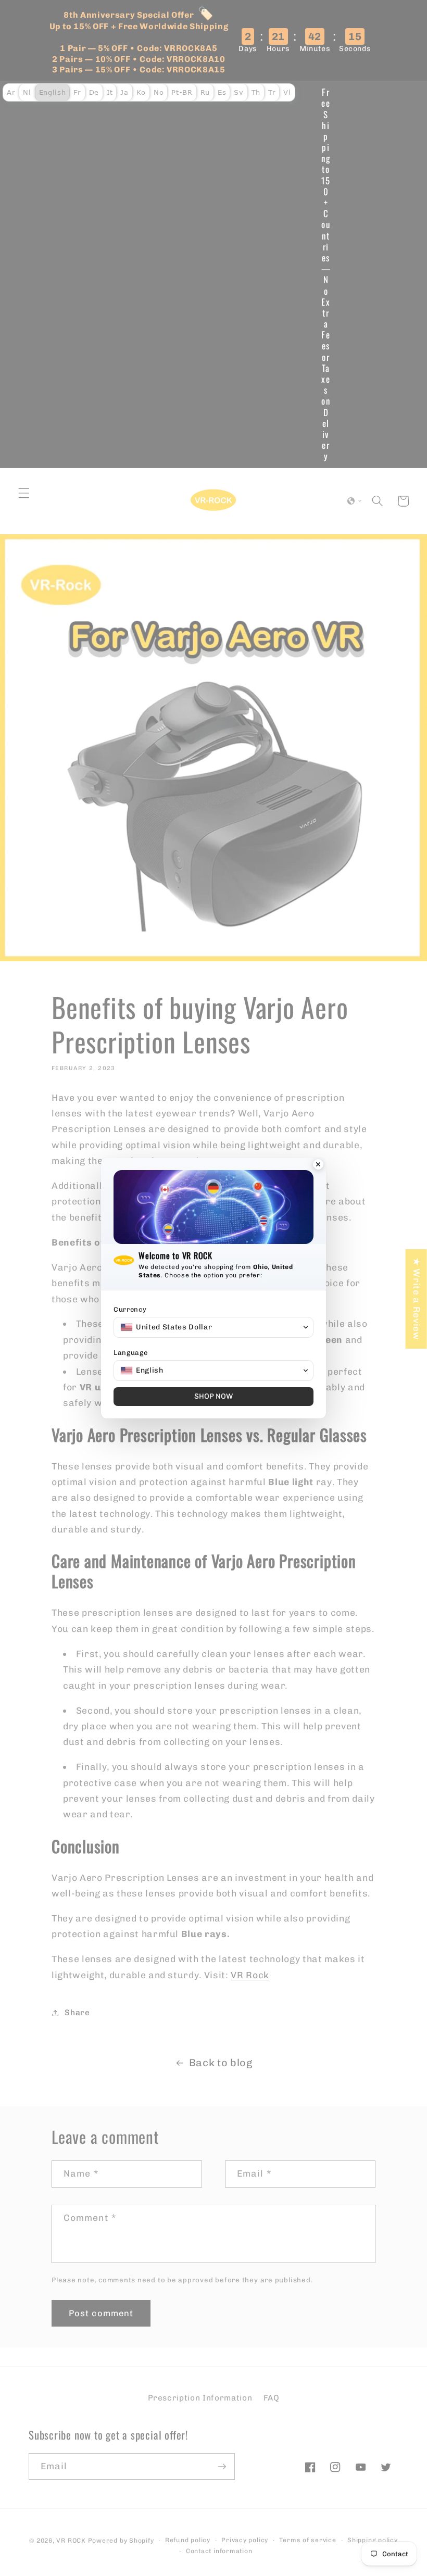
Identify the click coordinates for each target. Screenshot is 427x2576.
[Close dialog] (318, 1165)
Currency (130, 1309)
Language (130, 1353)
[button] (213, 1327)
